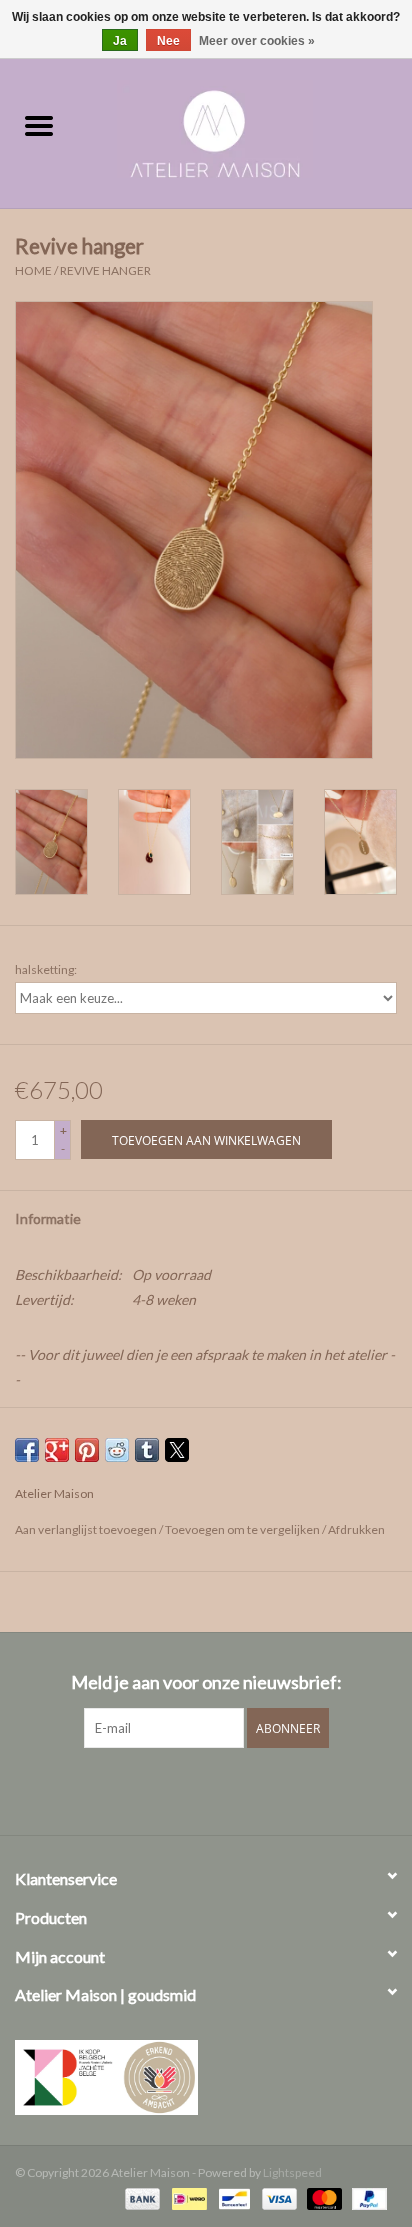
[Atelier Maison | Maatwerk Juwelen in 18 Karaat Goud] (245, 126)
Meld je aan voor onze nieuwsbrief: (206, 1682)
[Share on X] (177, 1450)
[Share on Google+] (57, 1450)
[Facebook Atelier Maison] (171, 1789)
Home (33, 270)
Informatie (48, 1218)
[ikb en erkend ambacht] (206, 2077)
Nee (168, 41)
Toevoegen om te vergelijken (243, 1529)
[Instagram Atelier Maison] (241, 1789)
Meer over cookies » (257, 41)
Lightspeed (292, 2172)
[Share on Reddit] (117, 1450)
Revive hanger (105, 270)
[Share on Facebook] (27, 1450)
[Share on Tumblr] (147, 1450)
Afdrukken (356, 1529)
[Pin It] (87, 1450)
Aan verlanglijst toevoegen (87, 1529)
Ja (120, 41)
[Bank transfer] (140, 2197)
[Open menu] (39, 125)
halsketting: (46, 969)
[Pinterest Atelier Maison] (206, 1789)
